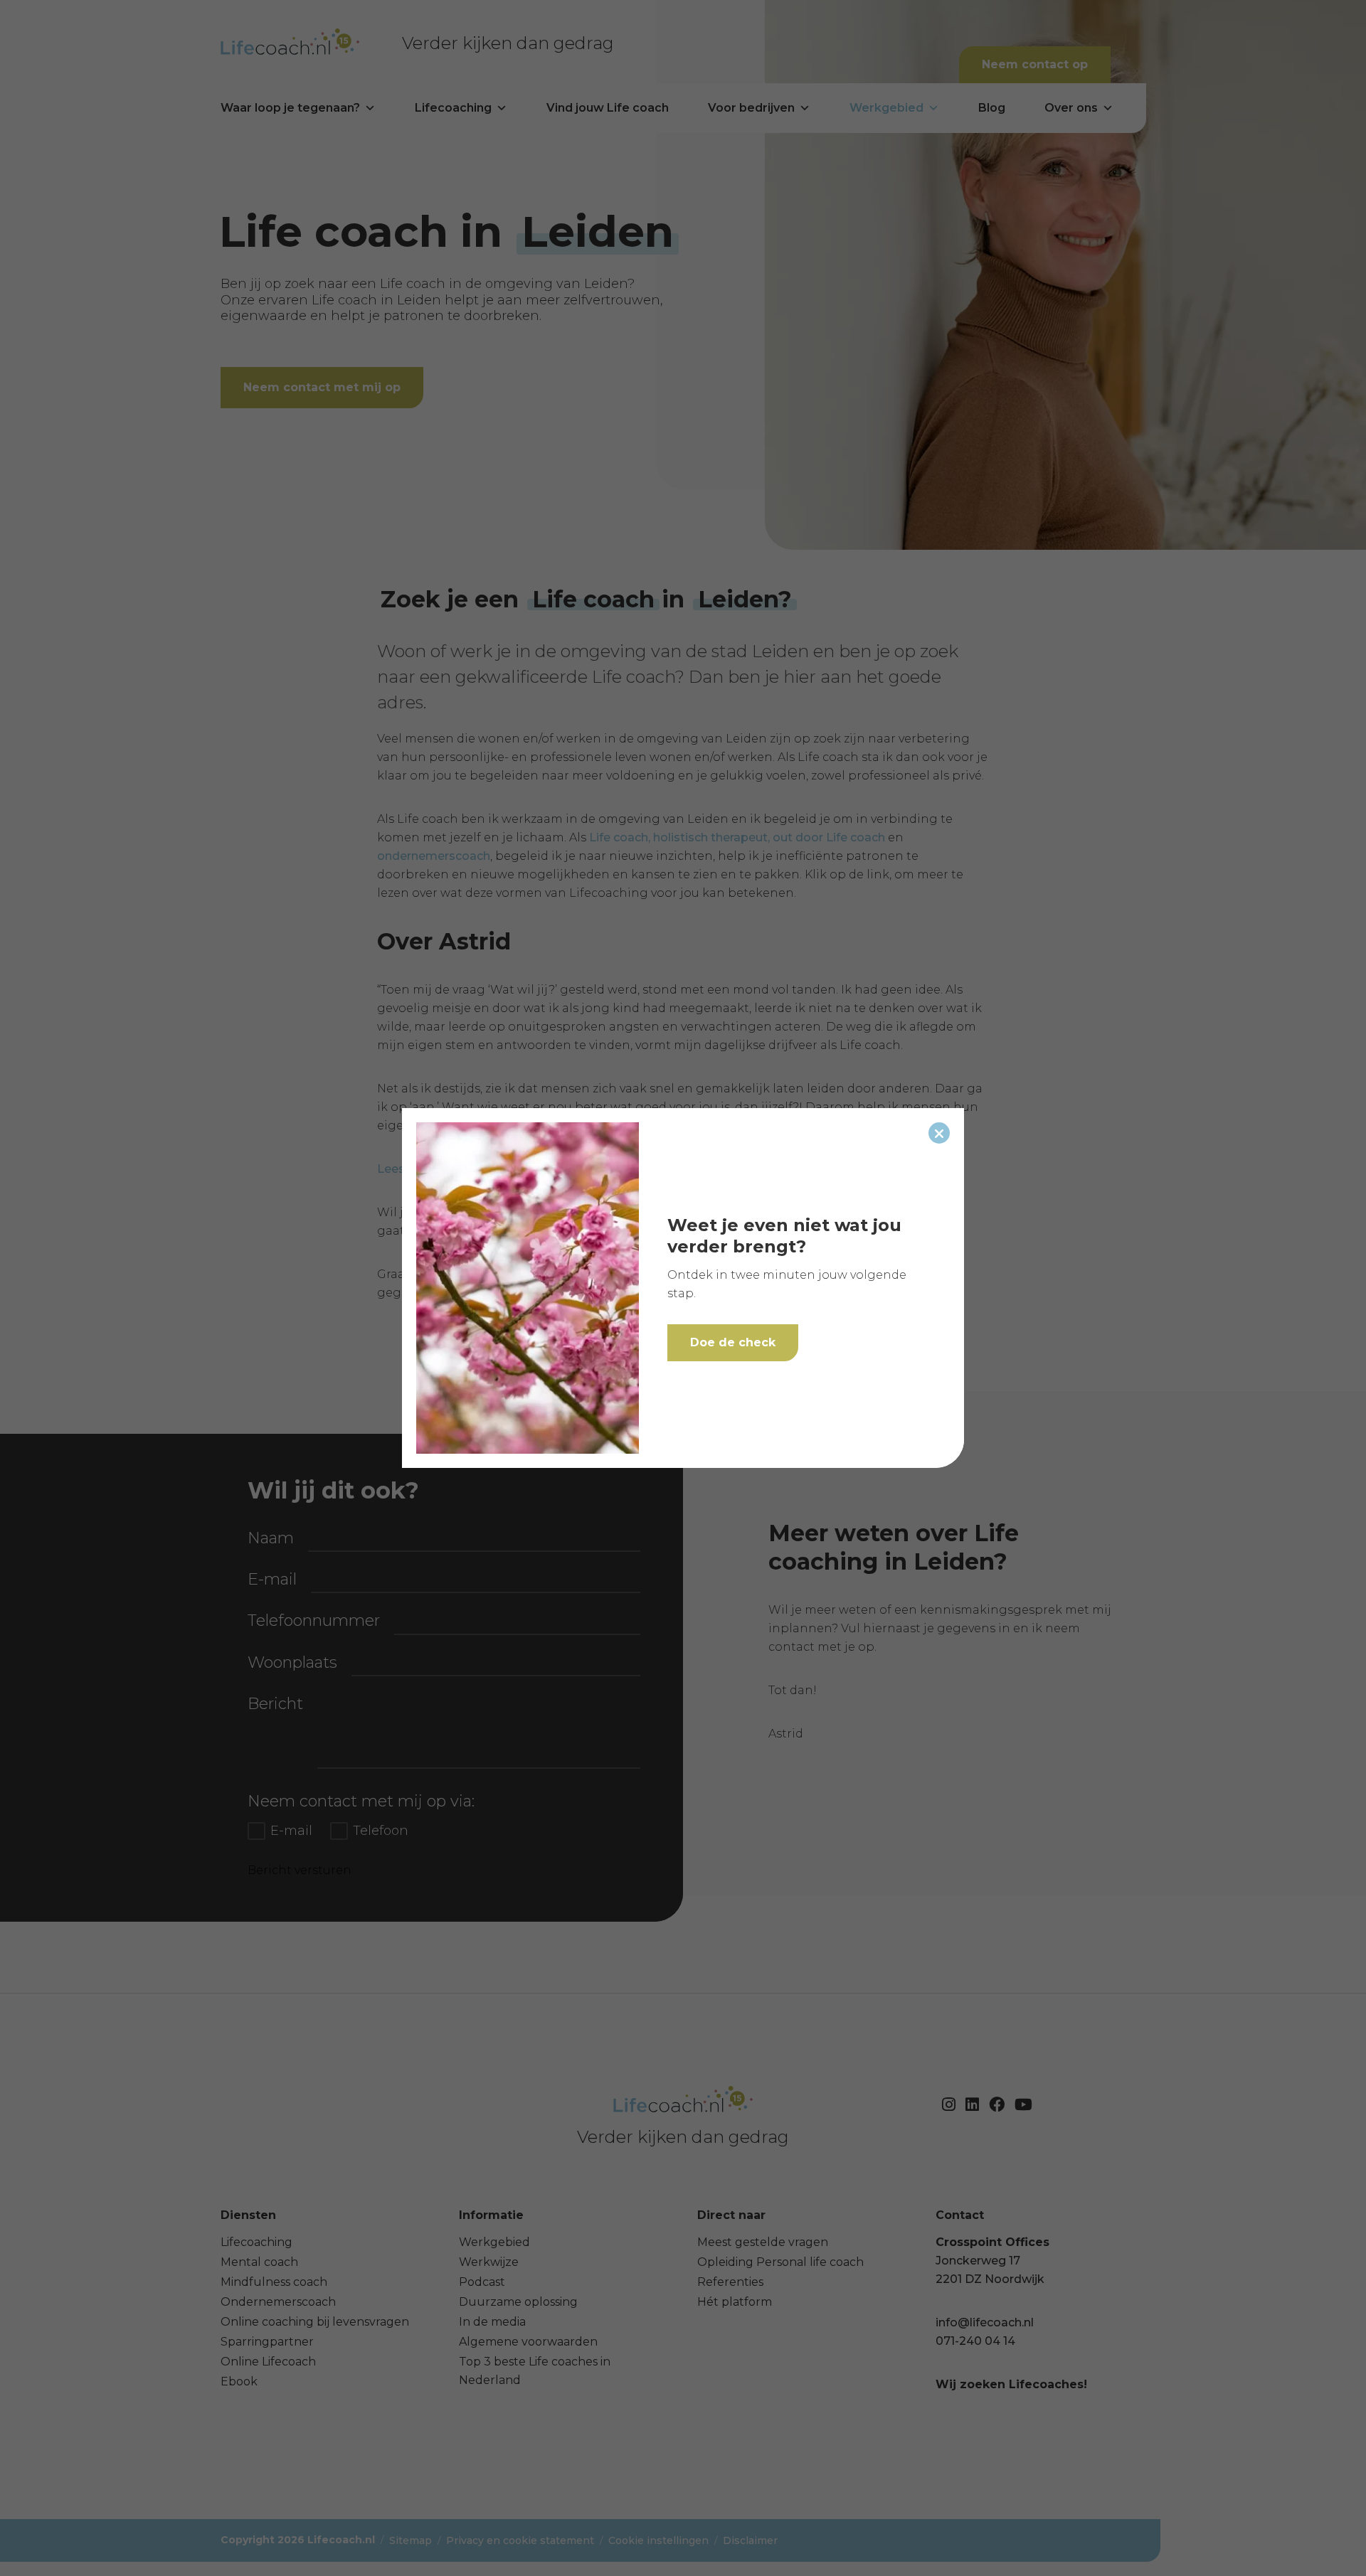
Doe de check (733, 1342)
